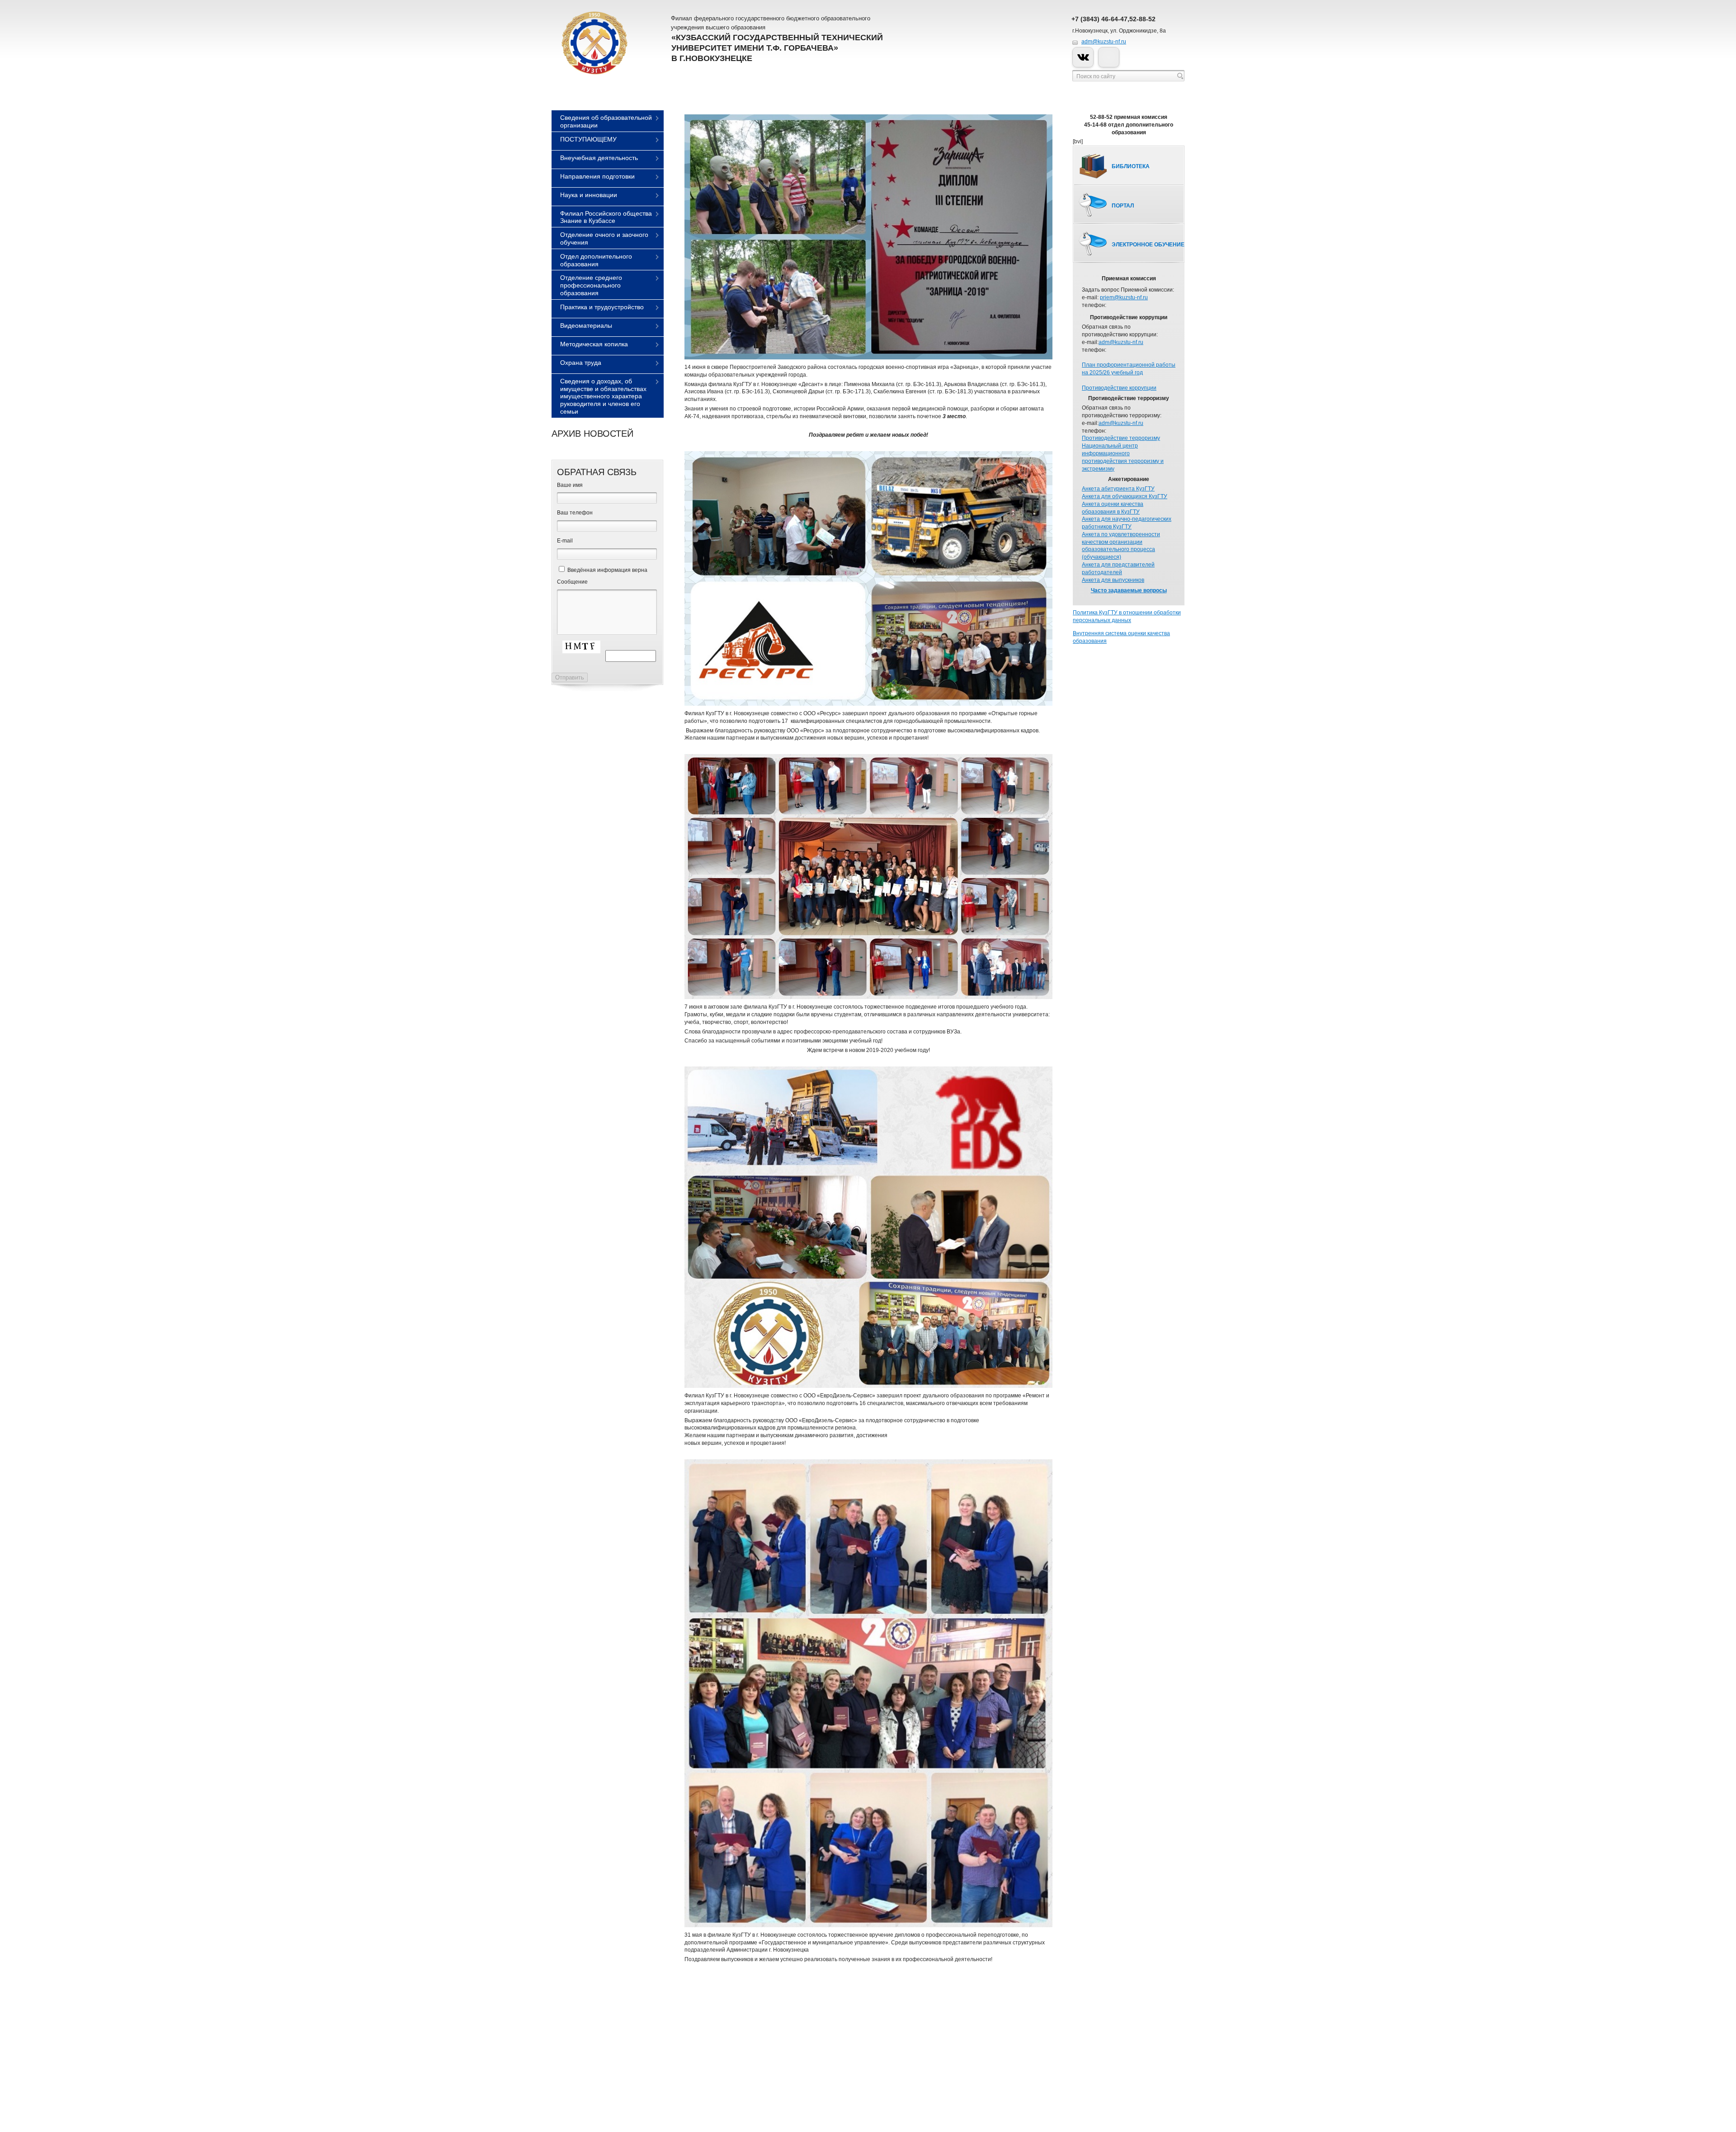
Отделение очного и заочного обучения (604, 238)
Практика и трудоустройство (602, 307)
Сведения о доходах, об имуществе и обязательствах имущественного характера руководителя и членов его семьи (603, 396)
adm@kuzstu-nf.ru (1104, 42)
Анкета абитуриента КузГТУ (1118, 489)
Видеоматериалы (586, 325)
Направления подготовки (597, 176)
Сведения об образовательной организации (606, 121)
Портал (1123, 206)
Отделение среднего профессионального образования (591, 285)
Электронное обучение (1148, 245)
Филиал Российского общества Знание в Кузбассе (606, 217)
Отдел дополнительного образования (596, 260)
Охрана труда (581, 363)
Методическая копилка (594, 344)
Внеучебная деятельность (599, 158)
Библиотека (1131, 166)
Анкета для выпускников (1113, 580)
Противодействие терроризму (1121, 438)
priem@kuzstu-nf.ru (1124, 297)
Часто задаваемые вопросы (1129, 590)
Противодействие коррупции (1119, 388)
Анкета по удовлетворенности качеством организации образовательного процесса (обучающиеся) (1121, 546)
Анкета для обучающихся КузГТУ (1125, 496)
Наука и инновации (589, 195)
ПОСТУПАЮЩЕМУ (588, 139)
